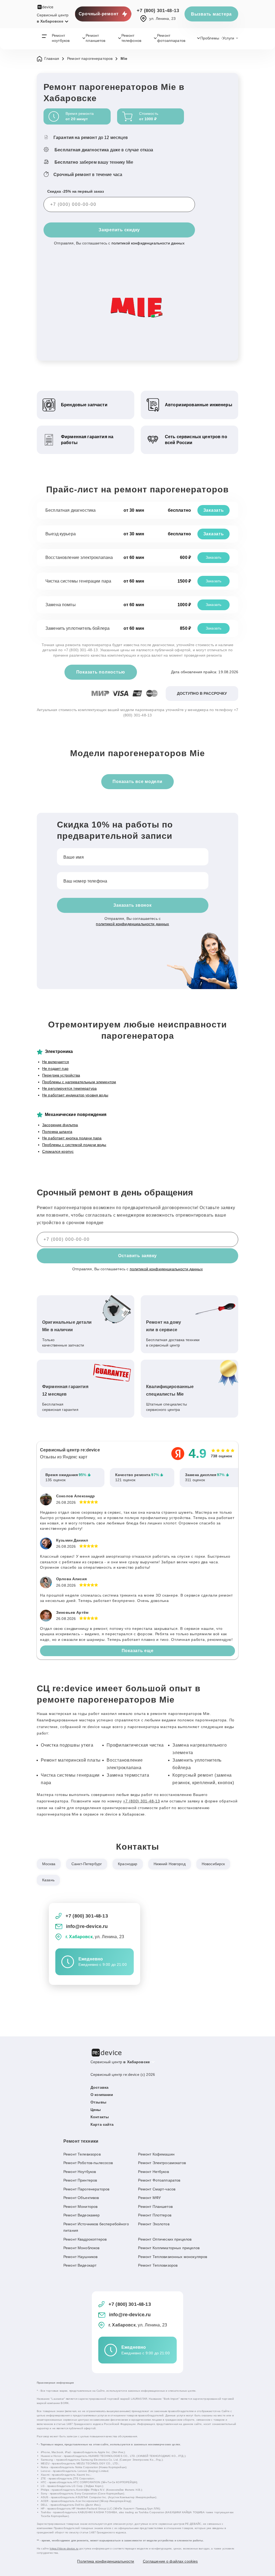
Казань (48, 1880)
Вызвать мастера (211, 14)
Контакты (100, 2117)
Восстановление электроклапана (79, 557)
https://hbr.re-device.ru (64, 2548)
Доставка (99, 2087)
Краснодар (128, 1864)
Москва (49, 1864)
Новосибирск (213, 1864)
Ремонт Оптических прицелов (165, 2239)
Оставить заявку (137, 1256)
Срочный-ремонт (99, 14)
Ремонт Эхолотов (154, 2224)
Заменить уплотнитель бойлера (77, 628)
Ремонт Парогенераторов (86, 2189)
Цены (96, 2110)
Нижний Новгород (170, 1864)
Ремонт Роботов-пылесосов (88, 2163)
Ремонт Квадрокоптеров (85, 2239)
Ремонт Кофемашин (156, 2154)
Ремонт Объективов (81, 2198)
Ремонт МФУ (149, 2198)
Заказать (214, 510)
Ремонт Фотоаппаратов (159, 2180)
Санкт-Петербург (87, 1864)
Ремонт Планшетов (155, 2207)
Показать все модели (137, 782)
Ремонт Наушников (80, 2257)
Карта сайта (102, 2124)
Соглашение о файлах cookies (170, 2561)
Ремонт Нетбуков (153, 2172)
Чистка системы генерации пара (78, 581)
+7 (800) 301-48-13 (158, 10)
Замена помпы (61, 605)
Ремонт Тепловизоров (158, 2265)
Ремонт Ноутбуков (80, 2172)
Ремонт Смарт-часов (157, 2189)
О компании (102, 2095)
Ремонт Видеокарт (80, 2265)
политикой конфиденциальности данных (148, 243)
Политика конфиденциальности (106, 2561)
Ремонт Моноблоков (82, 2248)
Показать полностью (101, 672)
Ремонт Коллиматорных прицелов (169, 2248)
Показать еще (138, 1651)
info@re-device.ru (87, 1926)
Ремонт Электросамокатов (162, 2163)
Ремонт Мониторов (80, 2207)
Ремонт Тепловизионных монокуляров (173, 2257)
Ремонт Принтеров (80, 2180)
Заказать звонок (132, 905)
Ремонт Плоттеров (155, 2215)
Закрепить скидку (119, 230)
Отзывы (98, 2102)
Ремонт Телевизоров (82, 2154)
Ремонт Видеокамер (82, 2215)
